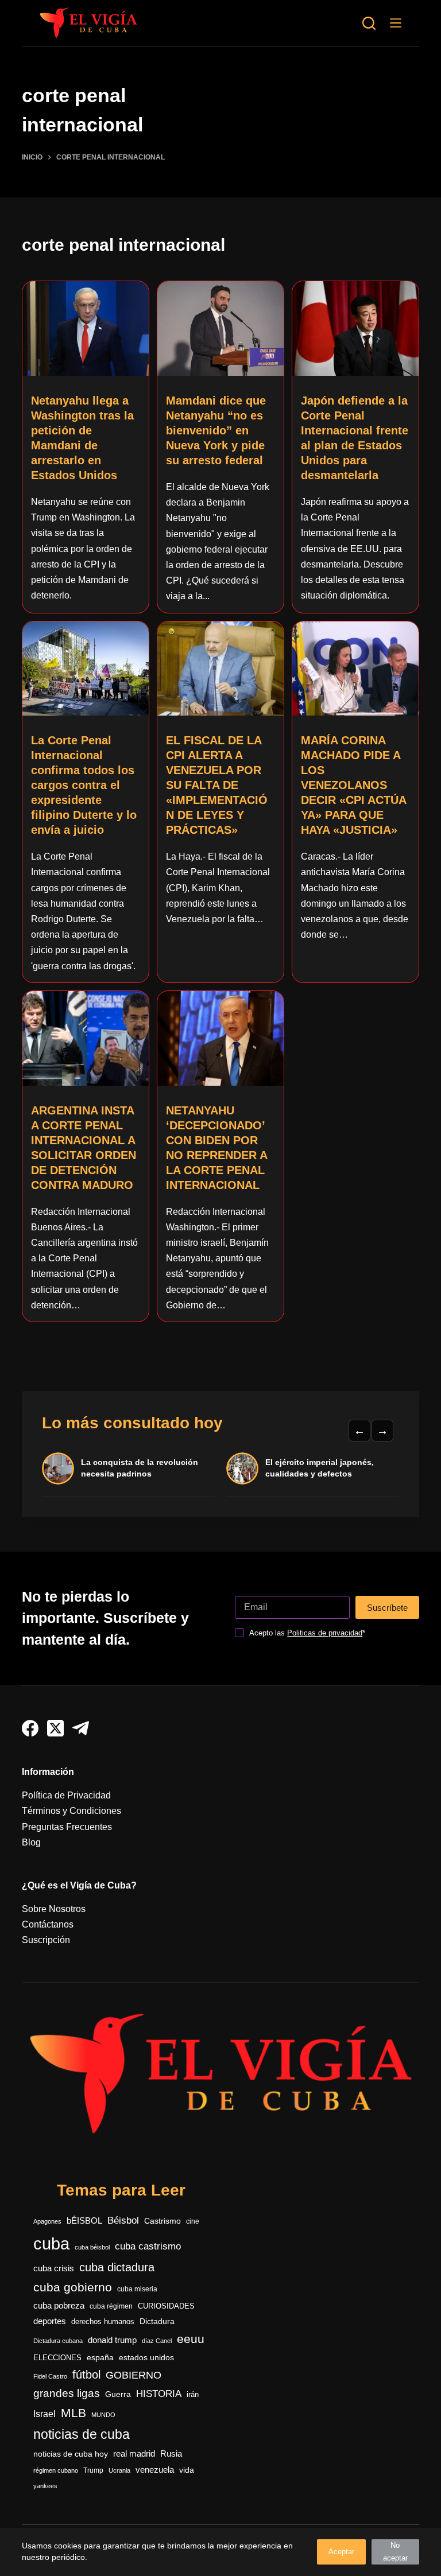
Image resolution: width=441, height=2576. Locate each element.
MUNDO (103, 2415)
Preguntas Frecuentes (67, 1827)
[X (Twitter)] (55, 1728)
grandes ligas (67, 2393)
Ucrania (119, 2470)
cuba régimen (111, 2306)
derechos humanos (103, 2322)
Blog (31, 1842)
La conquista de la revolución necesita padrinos (140, 1468)
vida (187, 2470)
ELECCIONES (57, 2358)
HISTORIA (159, 2394)
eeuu (191, 2339)
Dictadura (157, 2321)
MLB (73, 2413)
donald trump (112, 2340)
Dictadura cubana (58, 2341)
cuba (51, 2243)
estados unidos (146, 2357)
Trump (93, 2470)
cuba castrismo (148, 2246)
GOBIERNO (134, 2375)
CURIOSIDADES (166, 2306)
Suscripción (46, 1940)
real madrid (134, 2454)
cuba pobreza (59, 2305)
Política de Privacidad (66, 1795)
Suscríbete (387, 1608)
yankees (45, 2486)
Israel (45, 2414)
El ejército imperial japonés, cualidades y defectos (320, 1468)
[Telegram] (81, 1728)
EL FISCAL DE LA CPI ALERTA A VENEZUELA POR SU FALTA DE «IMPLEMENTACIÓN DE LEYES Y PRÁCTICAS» (217, 785)
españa (100, 2357)
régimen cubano (56, 2470)
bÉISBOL (84, 2221)
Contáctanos (48, 1924)
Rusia (171, 2454)
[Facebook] (30, 1728)
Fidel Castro (50, 2376)
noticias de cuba (82, 2434)
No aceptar (395, 2552)
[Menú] (396, 23)
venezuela (155, 2470)
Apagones (47, 2221)
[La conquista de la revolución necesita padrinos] (58, 1468)
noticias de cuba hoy (71, 2454)
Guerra (118, 2394)
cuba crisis (54, 2268)
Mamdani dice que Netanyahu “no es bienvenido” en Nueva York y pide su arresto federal (216, 430)
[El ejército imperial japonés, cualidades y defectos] (242, 1468)
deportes (50, 2321)
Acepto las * (307, 1633)
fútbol (86, 2375)
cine (193, 2221)
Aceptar (341, 2552)
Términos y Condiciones (71, 1811)
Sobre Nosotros (54, 1909)
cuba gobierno (73, 2287)
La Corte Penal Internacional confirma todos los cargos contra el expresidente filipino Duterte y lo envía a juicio (84, 785)
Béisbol (123, 2221)
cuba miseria (137, 2289)
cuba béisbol (92, 2247)
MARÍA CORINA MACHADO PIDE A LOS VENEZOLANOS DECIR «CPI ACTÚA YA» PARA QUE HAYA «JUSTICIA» (353, 785)
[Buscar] (369, 23)
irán (193, 2395)
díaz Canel (157, 2341)
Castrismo (163, 2221)
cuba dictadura (117, 2267)
